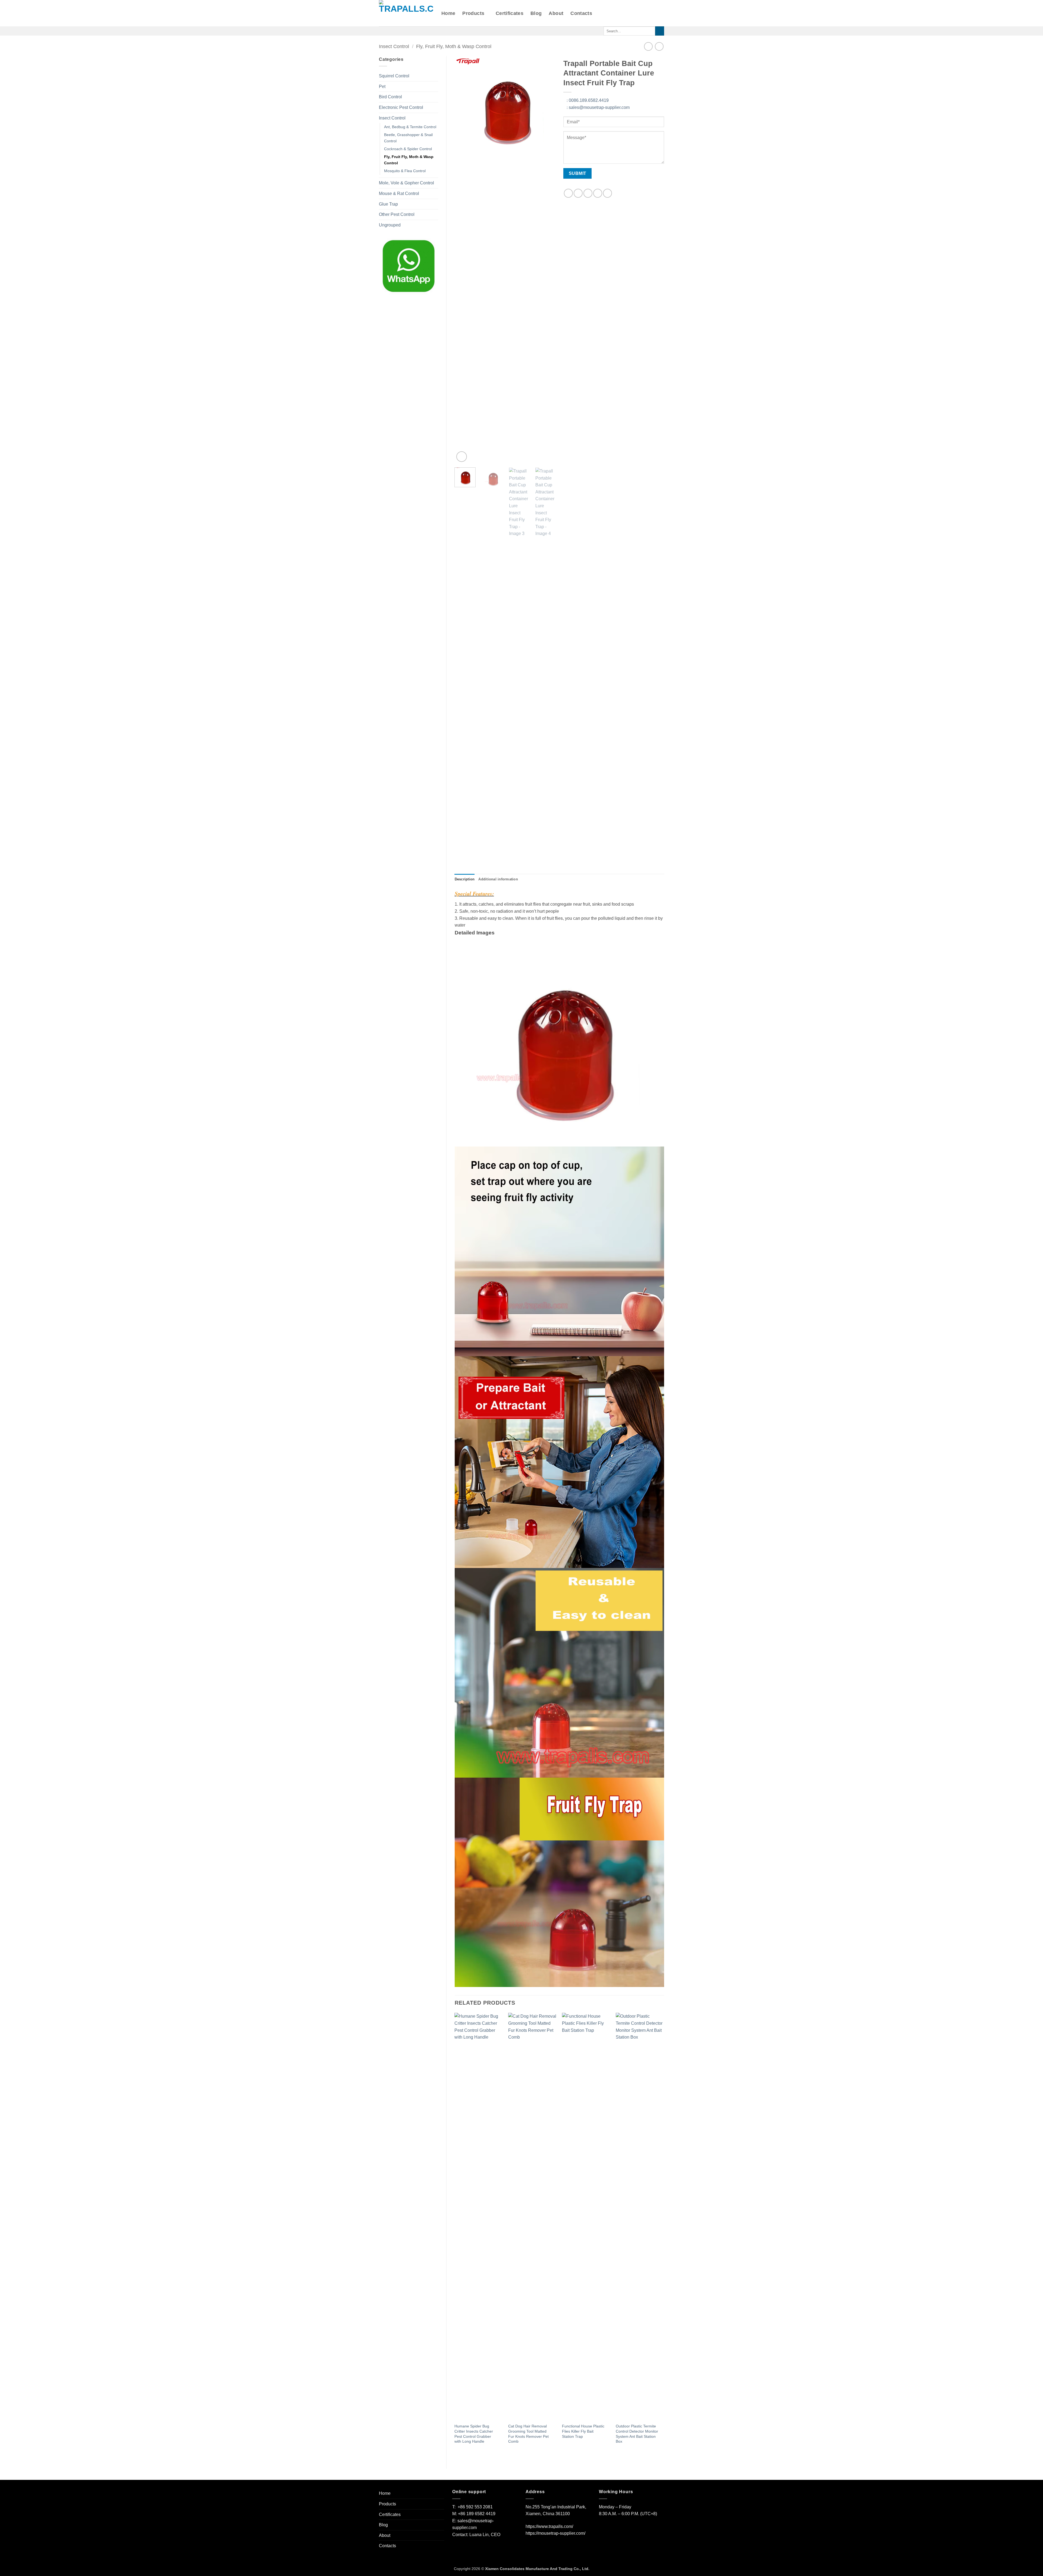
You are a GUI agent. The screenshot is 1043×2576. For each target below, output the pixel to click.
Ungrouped (390, 225)
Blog (536, 13)
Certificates (510, 13)
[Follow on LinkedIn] (411, 31)
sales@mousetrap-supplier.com (598, 107)
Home (448, 13)
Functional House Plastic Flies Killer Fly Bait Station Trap (583, 2431)
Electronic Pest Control (401, 107)
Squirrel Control (394, 76)
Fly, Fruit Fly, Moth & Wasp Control (454, 46)
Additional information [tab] (498, 879)
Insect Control (394, 46)
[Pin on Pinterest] (598, 193)
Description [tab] (465, 879)
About (556, 13)
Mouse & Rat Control (399, 193)
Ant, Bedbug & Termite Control (410, 127)
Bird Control (390, 97)
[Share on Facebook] (568, 193)
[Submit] (660, 31)
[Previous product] (659, 46)
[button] (462, 457)
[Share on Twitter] (578, 193)
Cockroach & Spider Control (408, 149)
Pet (382, 86)
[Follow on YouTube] (418, 31)
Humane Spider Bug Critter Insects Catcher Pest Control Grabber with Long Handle (474, 2434)
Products (473, 13)
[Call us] (397, 31)
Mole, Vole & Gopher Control (406, 183)
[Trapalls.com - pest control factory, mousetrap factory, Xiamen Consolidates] (406, 13)
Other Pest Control (397, 214)
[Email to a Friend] (588, 193)
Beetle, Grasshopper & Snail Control (408, 138)
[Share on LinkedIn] (607, 193)
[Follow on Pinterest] (404, 31)
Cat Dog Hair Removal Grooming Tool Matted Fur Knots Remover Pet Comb (528, 2434)
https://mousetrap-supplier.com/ (555, 2533)
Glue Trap (388, 204)
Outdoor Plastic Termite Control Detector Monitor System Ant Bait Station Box (637, 2434)
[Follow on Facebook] (382, 31)
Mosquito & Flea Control (405, 171)
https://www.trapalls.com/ (549, 2526)
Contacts (581, 13)
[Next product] (648, 46)
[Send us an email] (389, 31)
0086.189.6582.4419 (588, 100)
